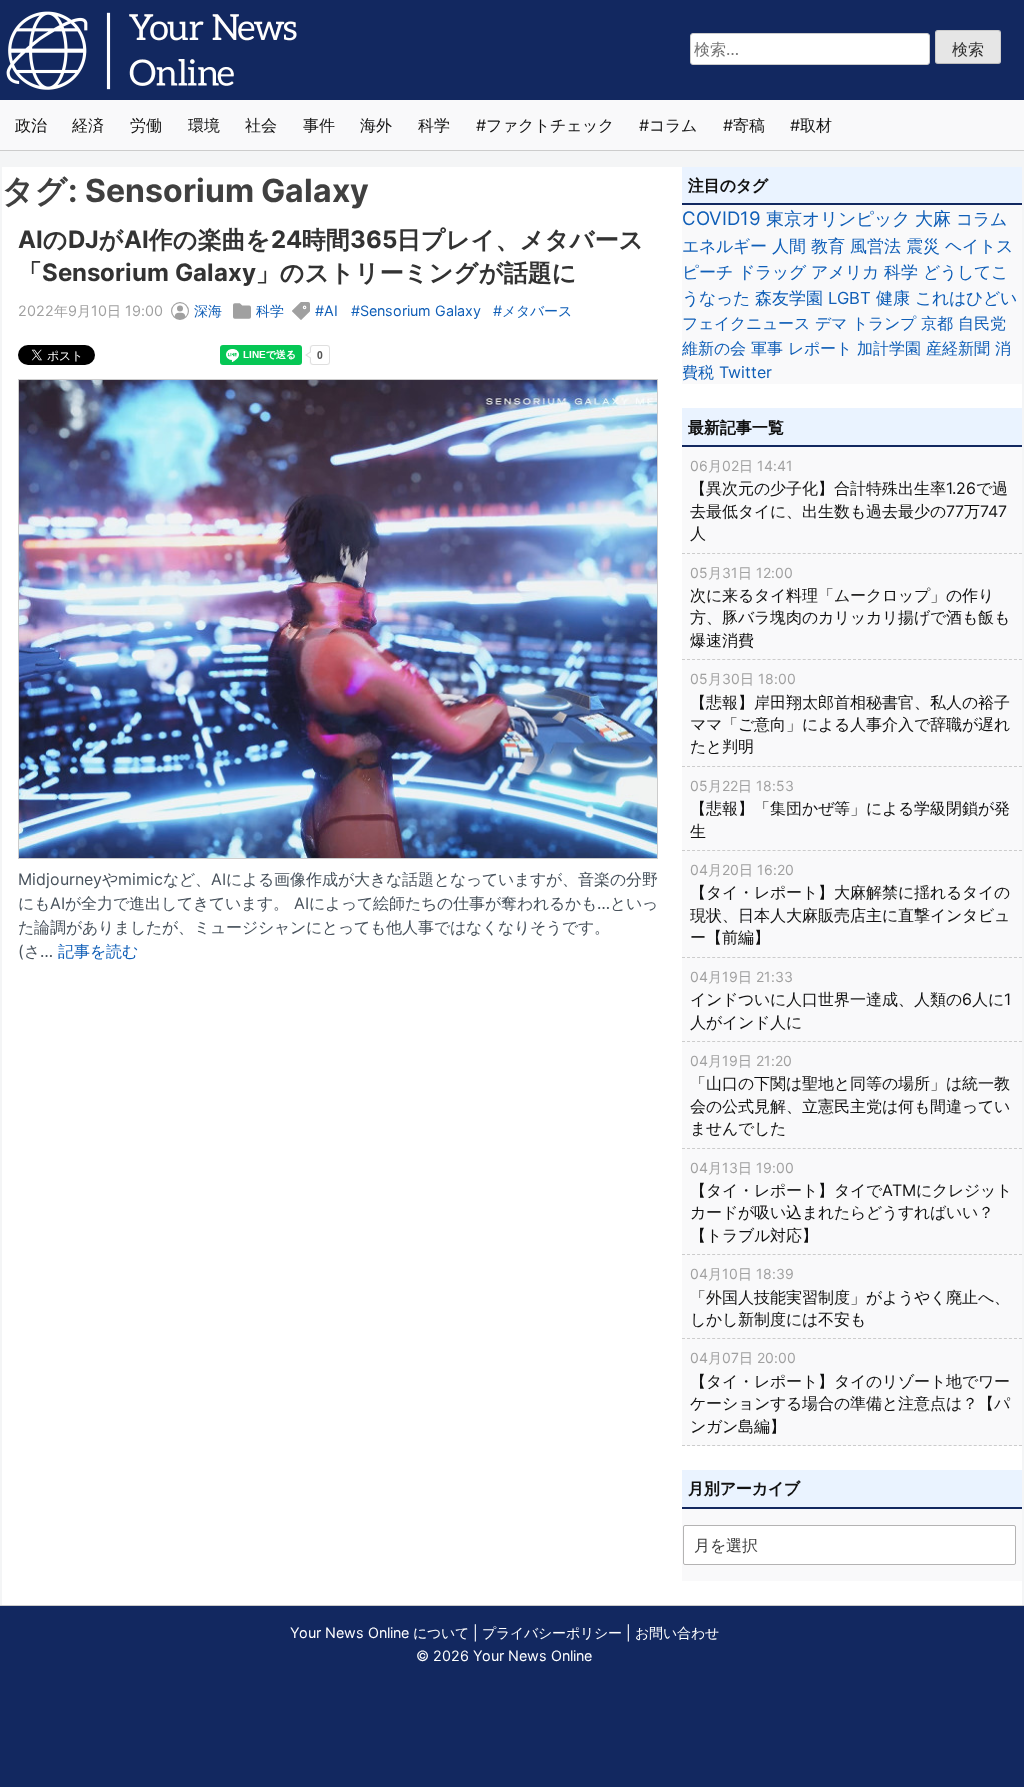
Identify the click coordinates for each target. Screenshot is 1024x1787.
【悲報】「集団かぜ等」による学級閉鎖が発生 (850, 809)
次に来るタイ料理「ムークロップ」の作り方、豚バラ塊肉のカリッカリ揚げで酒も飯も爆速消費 (850, 607)
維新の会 (714, 348)
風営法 (875, 245)
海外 (376, 125)
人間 (789, 245)
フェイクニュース (746, 323)
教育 (828, 245)
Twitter (745, 372)
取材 (816, 125)
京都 (937, 323)
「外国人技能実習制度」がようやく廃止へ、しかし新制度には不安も (850, 1297)
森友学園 (789, 298)
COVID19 (721, 218)
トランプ (884, 323)
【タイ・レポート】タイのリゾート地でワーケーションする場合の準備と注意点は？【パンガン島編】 (850, 1392)
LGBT (849, 298)
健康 (893, 298)
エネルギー (724, 245)
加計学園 (889, 348)
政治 (31, 125)
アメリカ (845, 272)
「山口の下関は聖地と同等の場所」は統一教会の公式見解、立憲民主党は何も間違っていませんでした (850, 1095)
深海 (208, 310)
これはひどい (966, 298)
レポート (820, 348)
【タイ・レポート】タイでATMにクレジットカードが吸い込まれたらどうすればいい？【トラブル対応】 (851, 1202)
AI (331, 310)
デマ (831, 323)
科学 (434, 125)
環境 (204, 125)
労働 (146, 125)
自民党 (982, 323)
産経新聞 (958, 348)
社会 (261, 125)
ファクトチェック (550, 125)
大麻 (933, 218)
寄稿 (749, 125)
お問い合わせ (677, 1632)
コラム (673, 125)
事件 (319, 125)
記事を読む (98, 951)
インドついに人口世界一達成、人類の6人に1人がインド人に (850, 1000)
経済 (88, 125)
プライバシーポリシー (552, 1632)
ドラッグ (772, 272)
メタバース (537, 310)
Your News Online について (379, 1632)
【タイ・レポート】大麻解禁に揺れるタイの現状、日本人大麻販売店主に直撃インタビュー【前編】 (850, 904)
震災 (923, 245)
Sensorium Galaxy (420, 310)
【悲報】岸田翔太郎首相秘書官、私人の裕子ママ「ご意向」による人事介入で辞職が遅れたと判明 (850, 713)
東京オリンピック (838, 218)
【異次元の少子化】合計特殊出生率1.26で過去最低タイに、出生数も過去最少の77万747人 (849, 500)
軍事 (767, 348)
